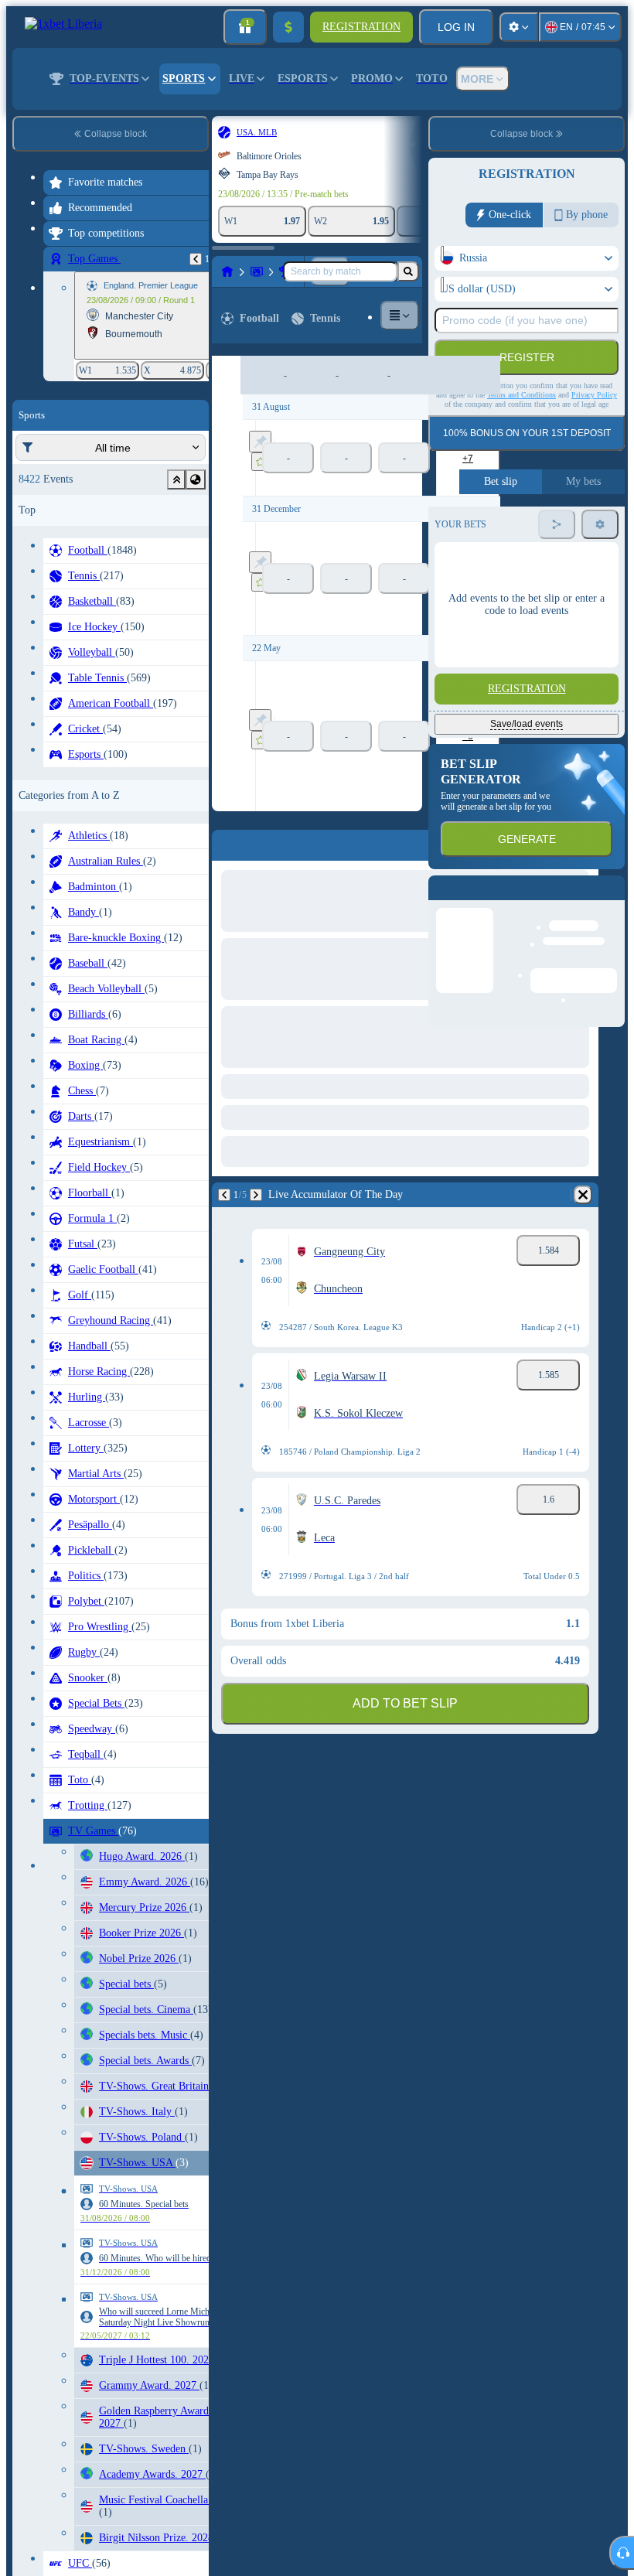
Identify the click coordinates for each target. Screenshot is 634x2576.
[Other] (400, 316)
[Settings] (519, 27)
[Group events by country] (196, 479)
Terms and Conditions (522, 395)
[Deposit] (288, 27)
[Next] (256, 1195)
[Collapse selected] (176, 479)
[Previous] (196, 259)
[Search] (408, 271)
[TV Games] (257, 271)
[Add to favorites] (261, 462)
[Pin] (260, 442)
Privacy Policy (594, 395)
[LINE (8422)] (227, 271)
